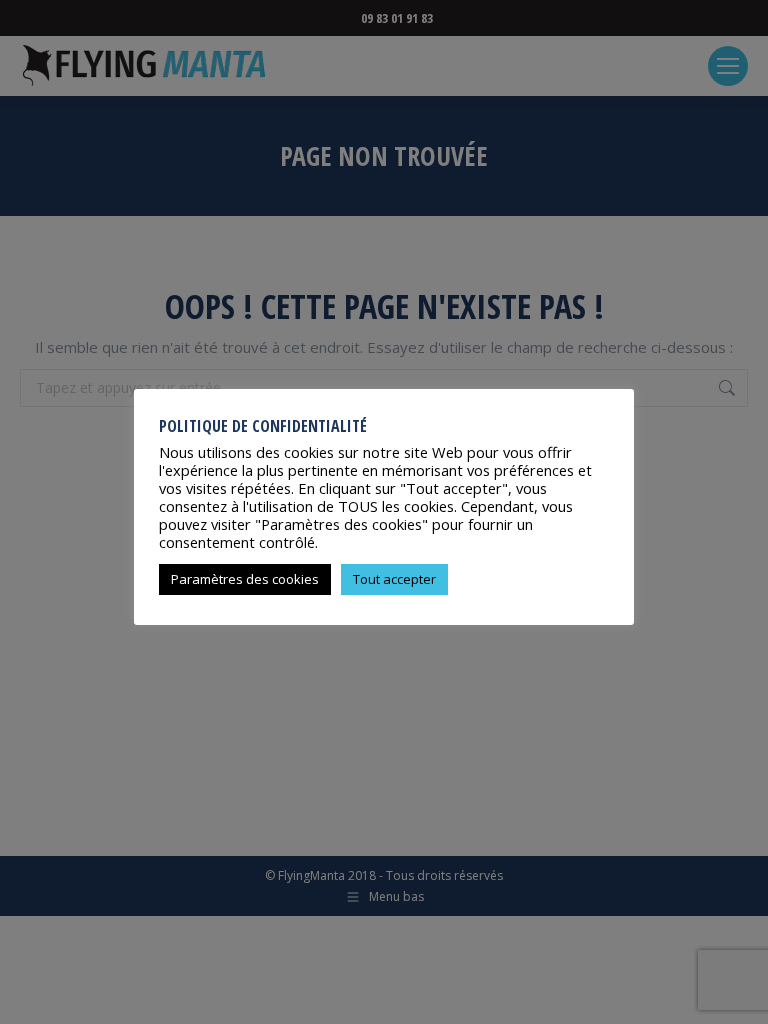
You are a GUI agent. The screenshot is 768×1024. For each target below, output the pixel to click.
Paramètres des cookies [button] (245, 579)
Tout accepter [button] (394, 579)
